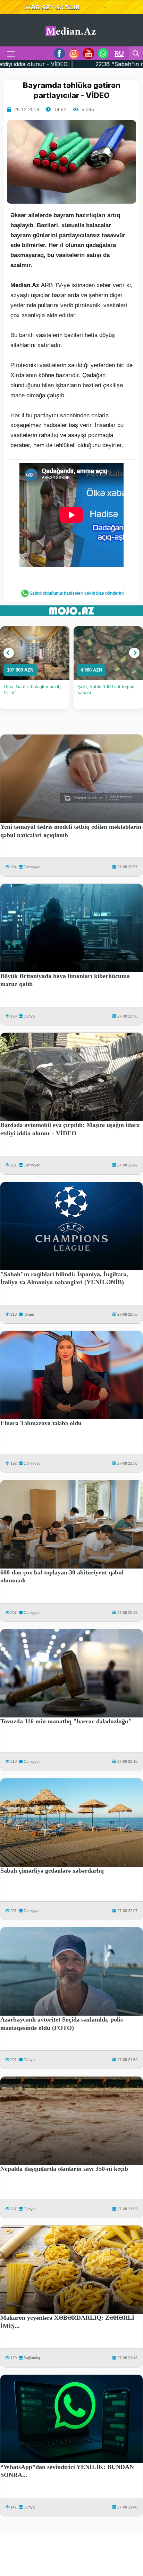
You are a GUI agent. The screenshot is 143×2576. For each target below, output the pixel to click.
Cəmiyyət (32, 867)
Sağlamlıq (32, 2358)
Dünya (29, 1016)
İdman (29, 1314)
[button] (9, 653)
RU (119, 53)
